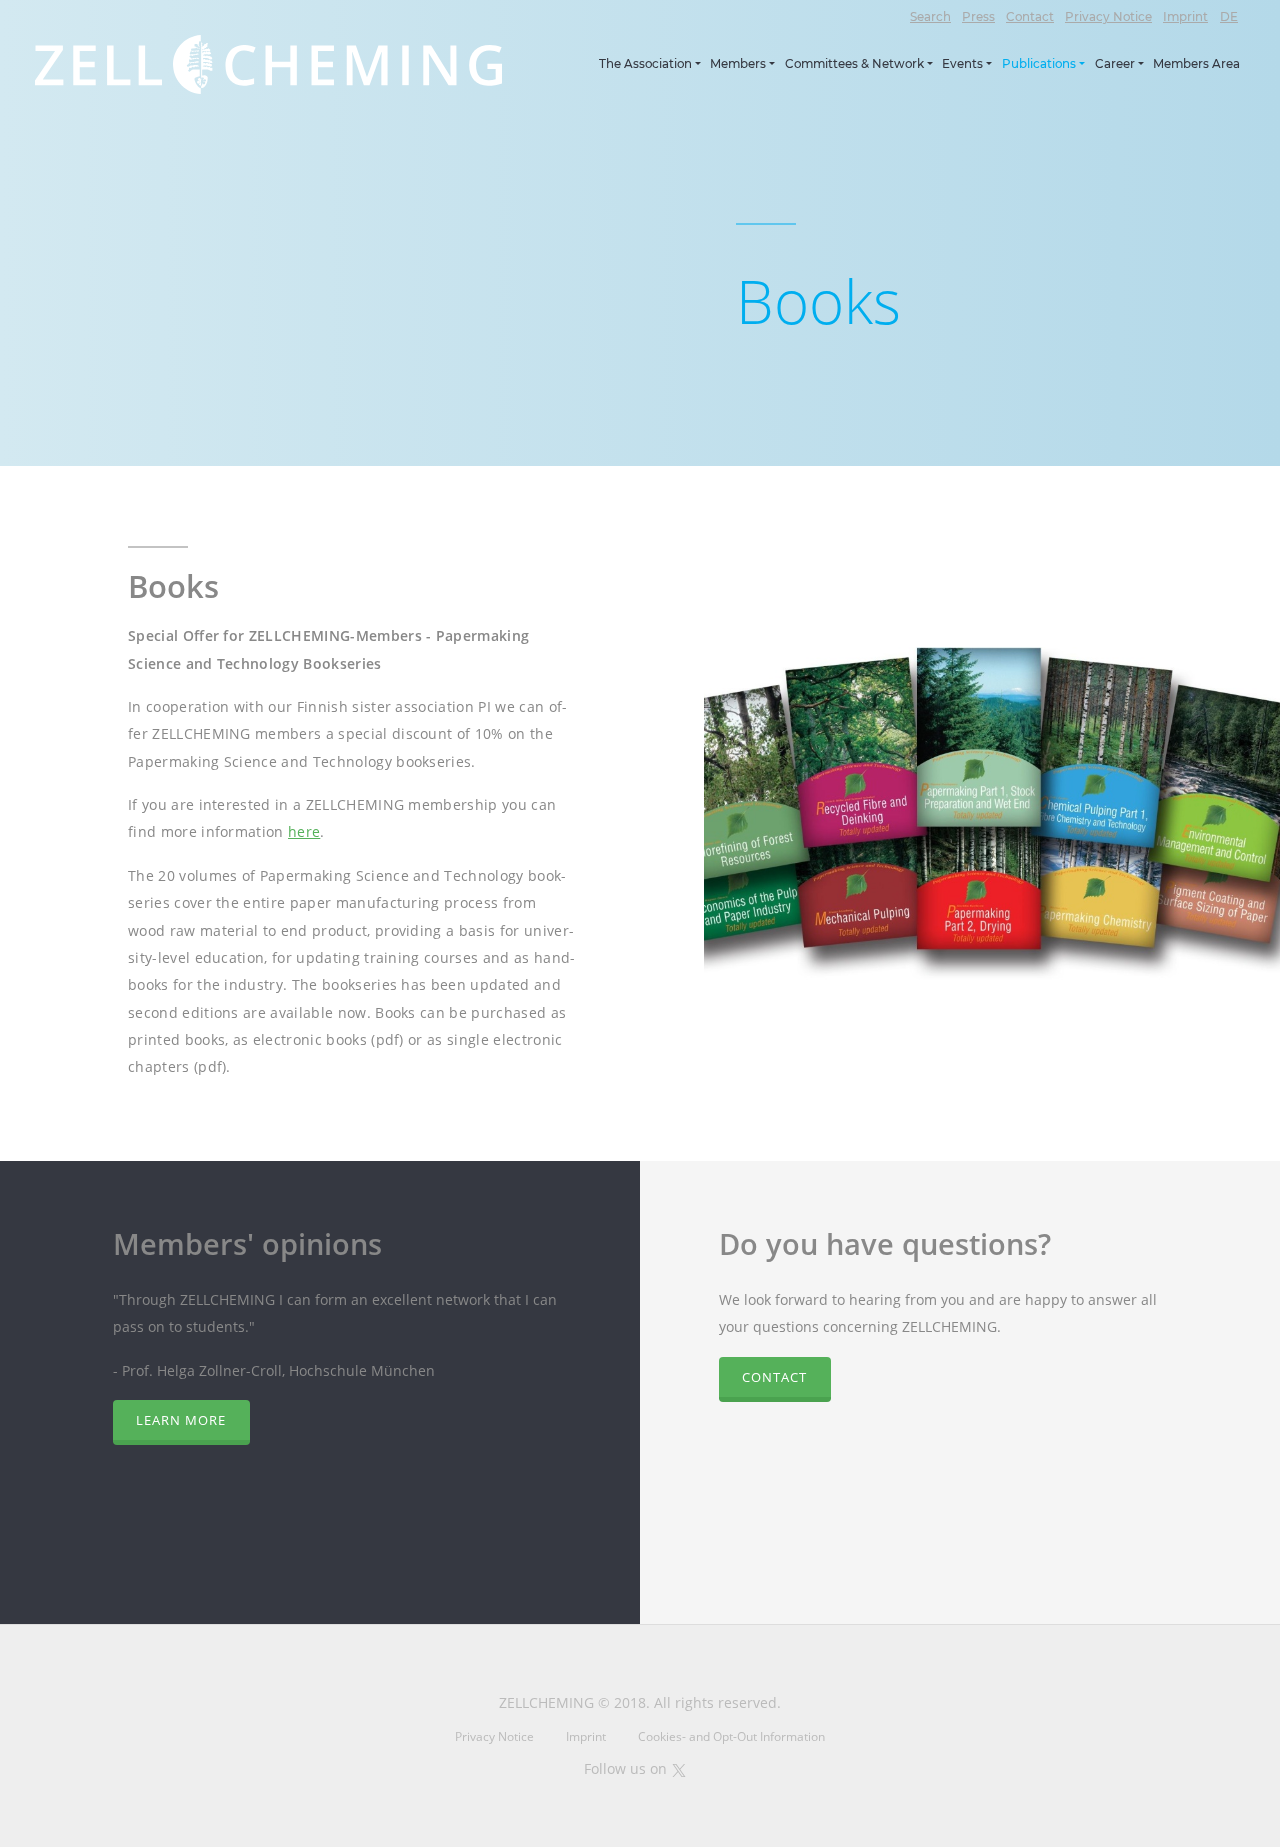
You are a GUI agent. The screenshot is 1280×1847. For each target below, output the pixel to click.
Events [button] (962, 64)
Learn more (181, 1420)
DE (1229, 17)
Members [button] (738, 64)
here (304, 831)
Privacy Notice (1108, 17)
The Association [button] (645, 64)
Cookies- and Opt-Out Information (731, 1736)
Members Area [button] (1196, 64)
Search (930, 17)
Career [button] (1115, 64)
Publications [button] (1039, 64)
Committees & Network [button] (854, 64)
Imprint (1185, 17)
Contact (1030, 17)
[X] (679, 1768)
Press (978, 17)
